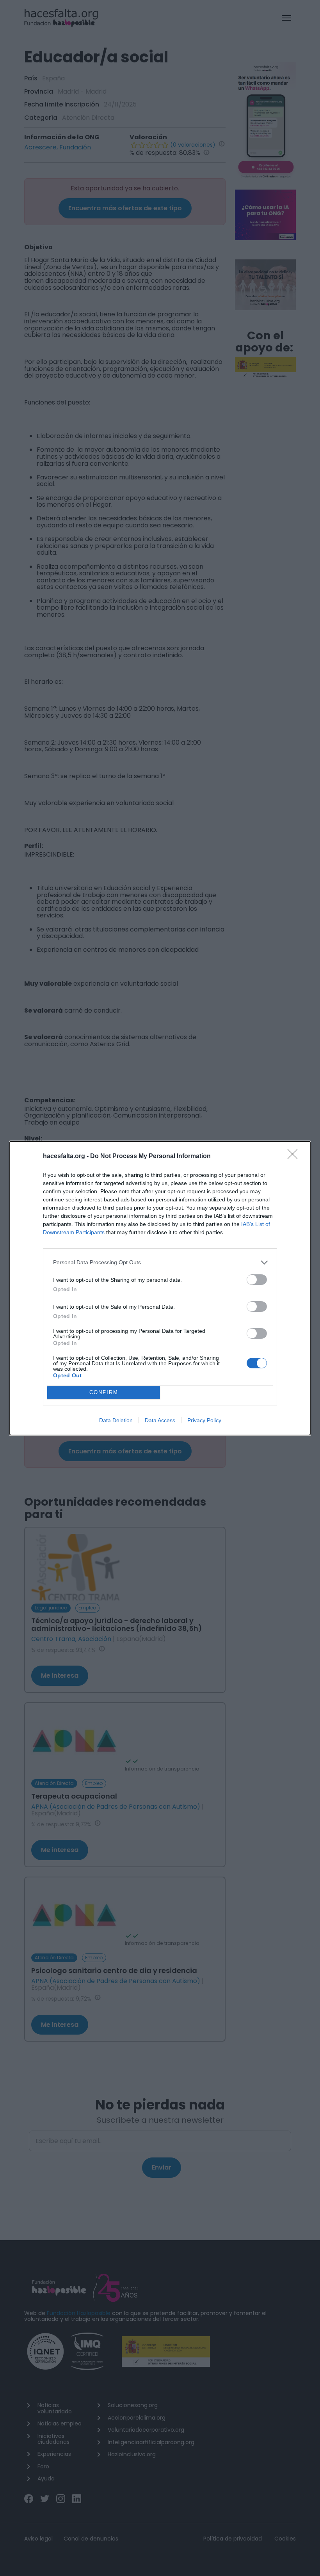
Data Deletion (116, 1420)
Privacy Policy (204, 1420)
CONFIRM (104, 1392)
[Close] (295, 1157)
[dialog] (160, 1288)
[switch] (257, 1280)
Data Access (160, 1420)
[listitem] (160, 1262)
